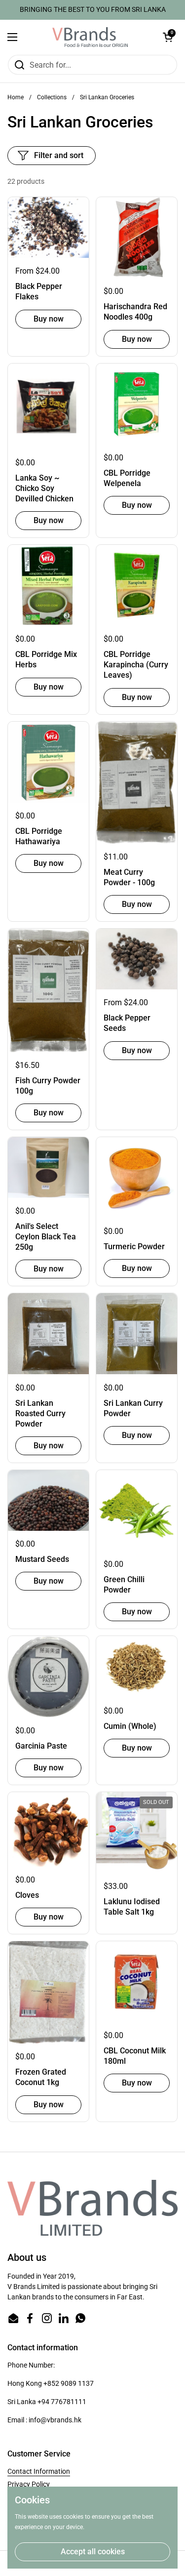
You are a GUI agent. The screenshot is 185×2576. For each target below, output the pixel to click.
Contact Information (39, 2471)
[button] (168, 37)
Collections (52, 97)
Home (16, 97)
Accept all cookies (93, 2552)
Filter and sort (59, 155)
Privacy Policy (29, 2484)
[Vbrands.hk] (90, 37)
